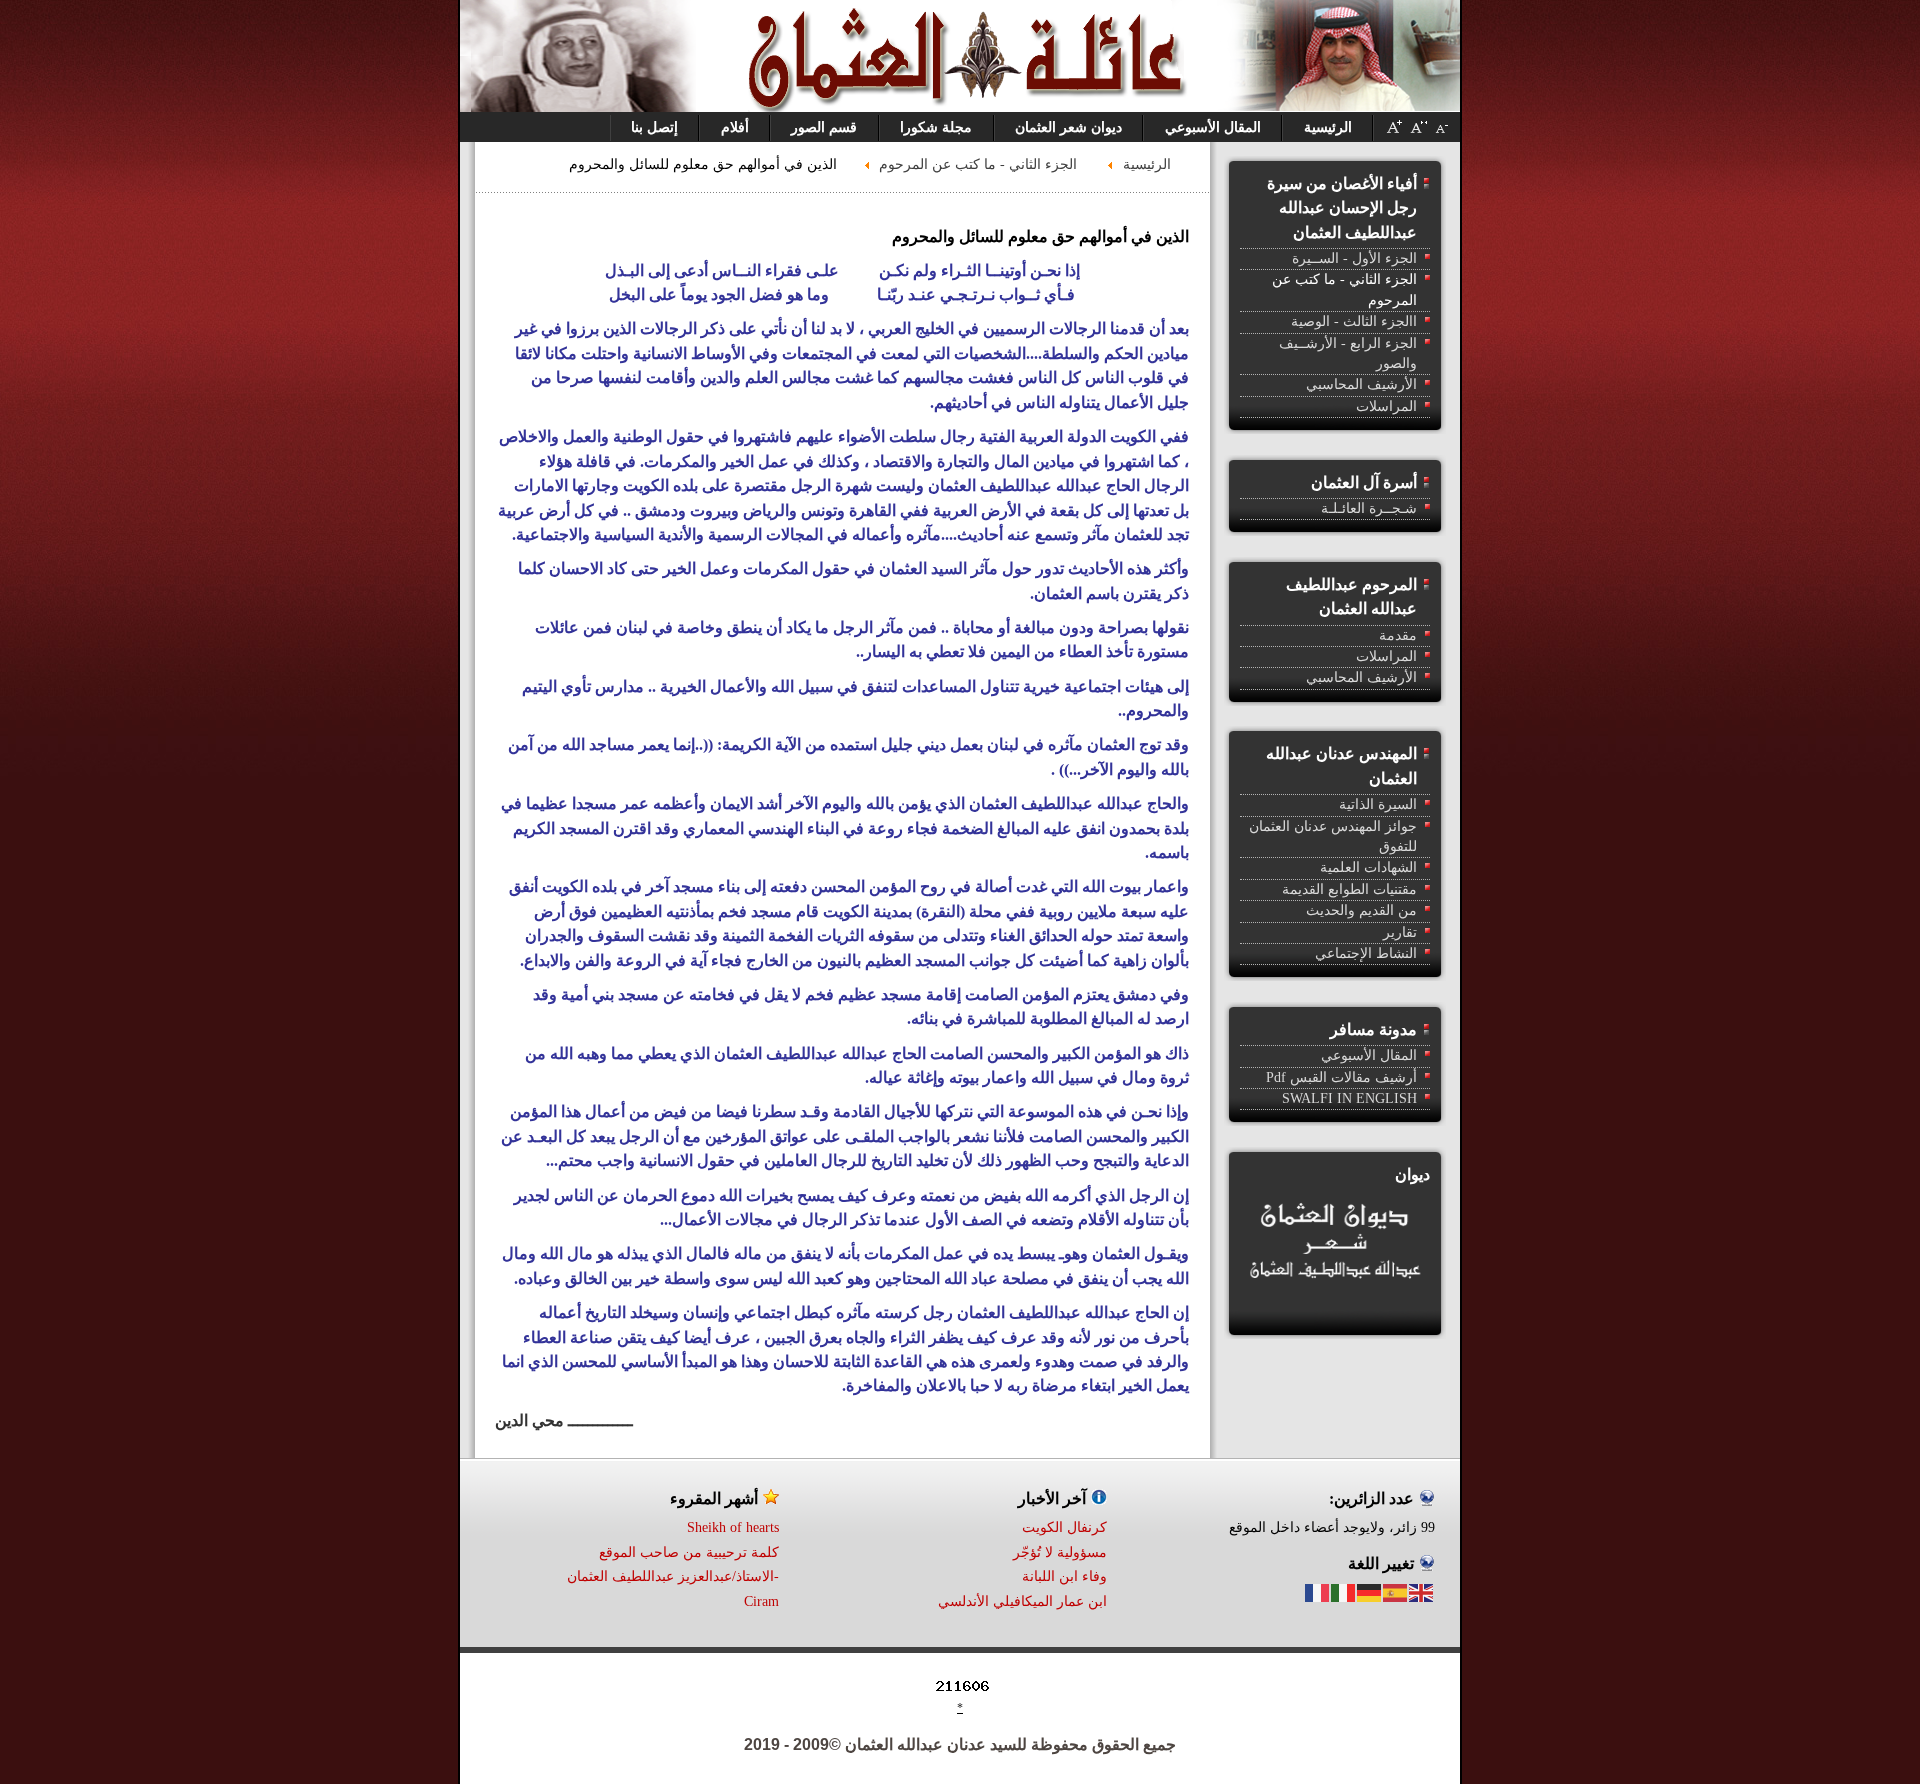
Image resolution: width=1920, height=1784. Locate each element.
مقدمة (1398, 635)
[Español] (1396, 1591)
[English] (1422, 1591)
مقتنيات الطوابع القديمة (1349, 889)
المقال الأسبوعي (1213, 127)
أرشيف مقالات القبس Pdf (1341, 1077)
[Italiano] (1344, 1591)
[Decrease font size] (1442, 134)
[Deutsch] (1370, 1591)
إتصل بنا (654, 127)
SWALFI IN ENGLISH (1349, 1098)
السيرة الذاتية (1378, 804)
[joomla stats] (1077, 1691)
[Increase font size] (1394, 134)
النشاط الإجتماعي (1366, 953)
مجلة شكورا (936, 127)
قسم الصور (824, 127)
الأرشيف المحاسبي (1361, 384)
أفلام (735, 127)
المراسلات (1386, 406)
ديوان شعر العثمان (1068, 127)
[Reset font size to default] (1418, 134)
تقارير (1400, 932)
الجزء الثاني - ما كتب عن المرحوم (1344, 289)
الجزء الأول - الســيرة (1354, 258)
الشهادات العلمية (1368, 867)
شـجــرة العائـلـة (1369, 508)
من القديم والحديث (1361, 910)
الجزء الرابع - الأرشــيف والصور (1348, 353)
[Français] (1318, 1591)
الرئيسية (1328, 127)
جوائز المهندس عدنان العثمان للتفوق (1333, 836)
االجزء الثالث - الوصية (1354, 321)
